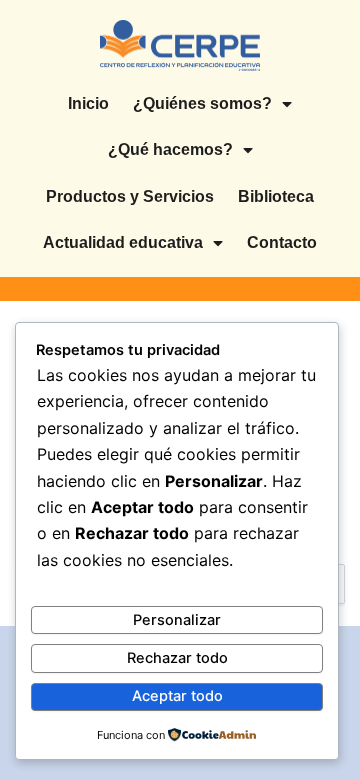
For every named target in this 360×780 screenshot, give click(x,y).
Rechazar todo (177, 658)
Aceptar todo (177, 696)
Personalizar (177, 620)
